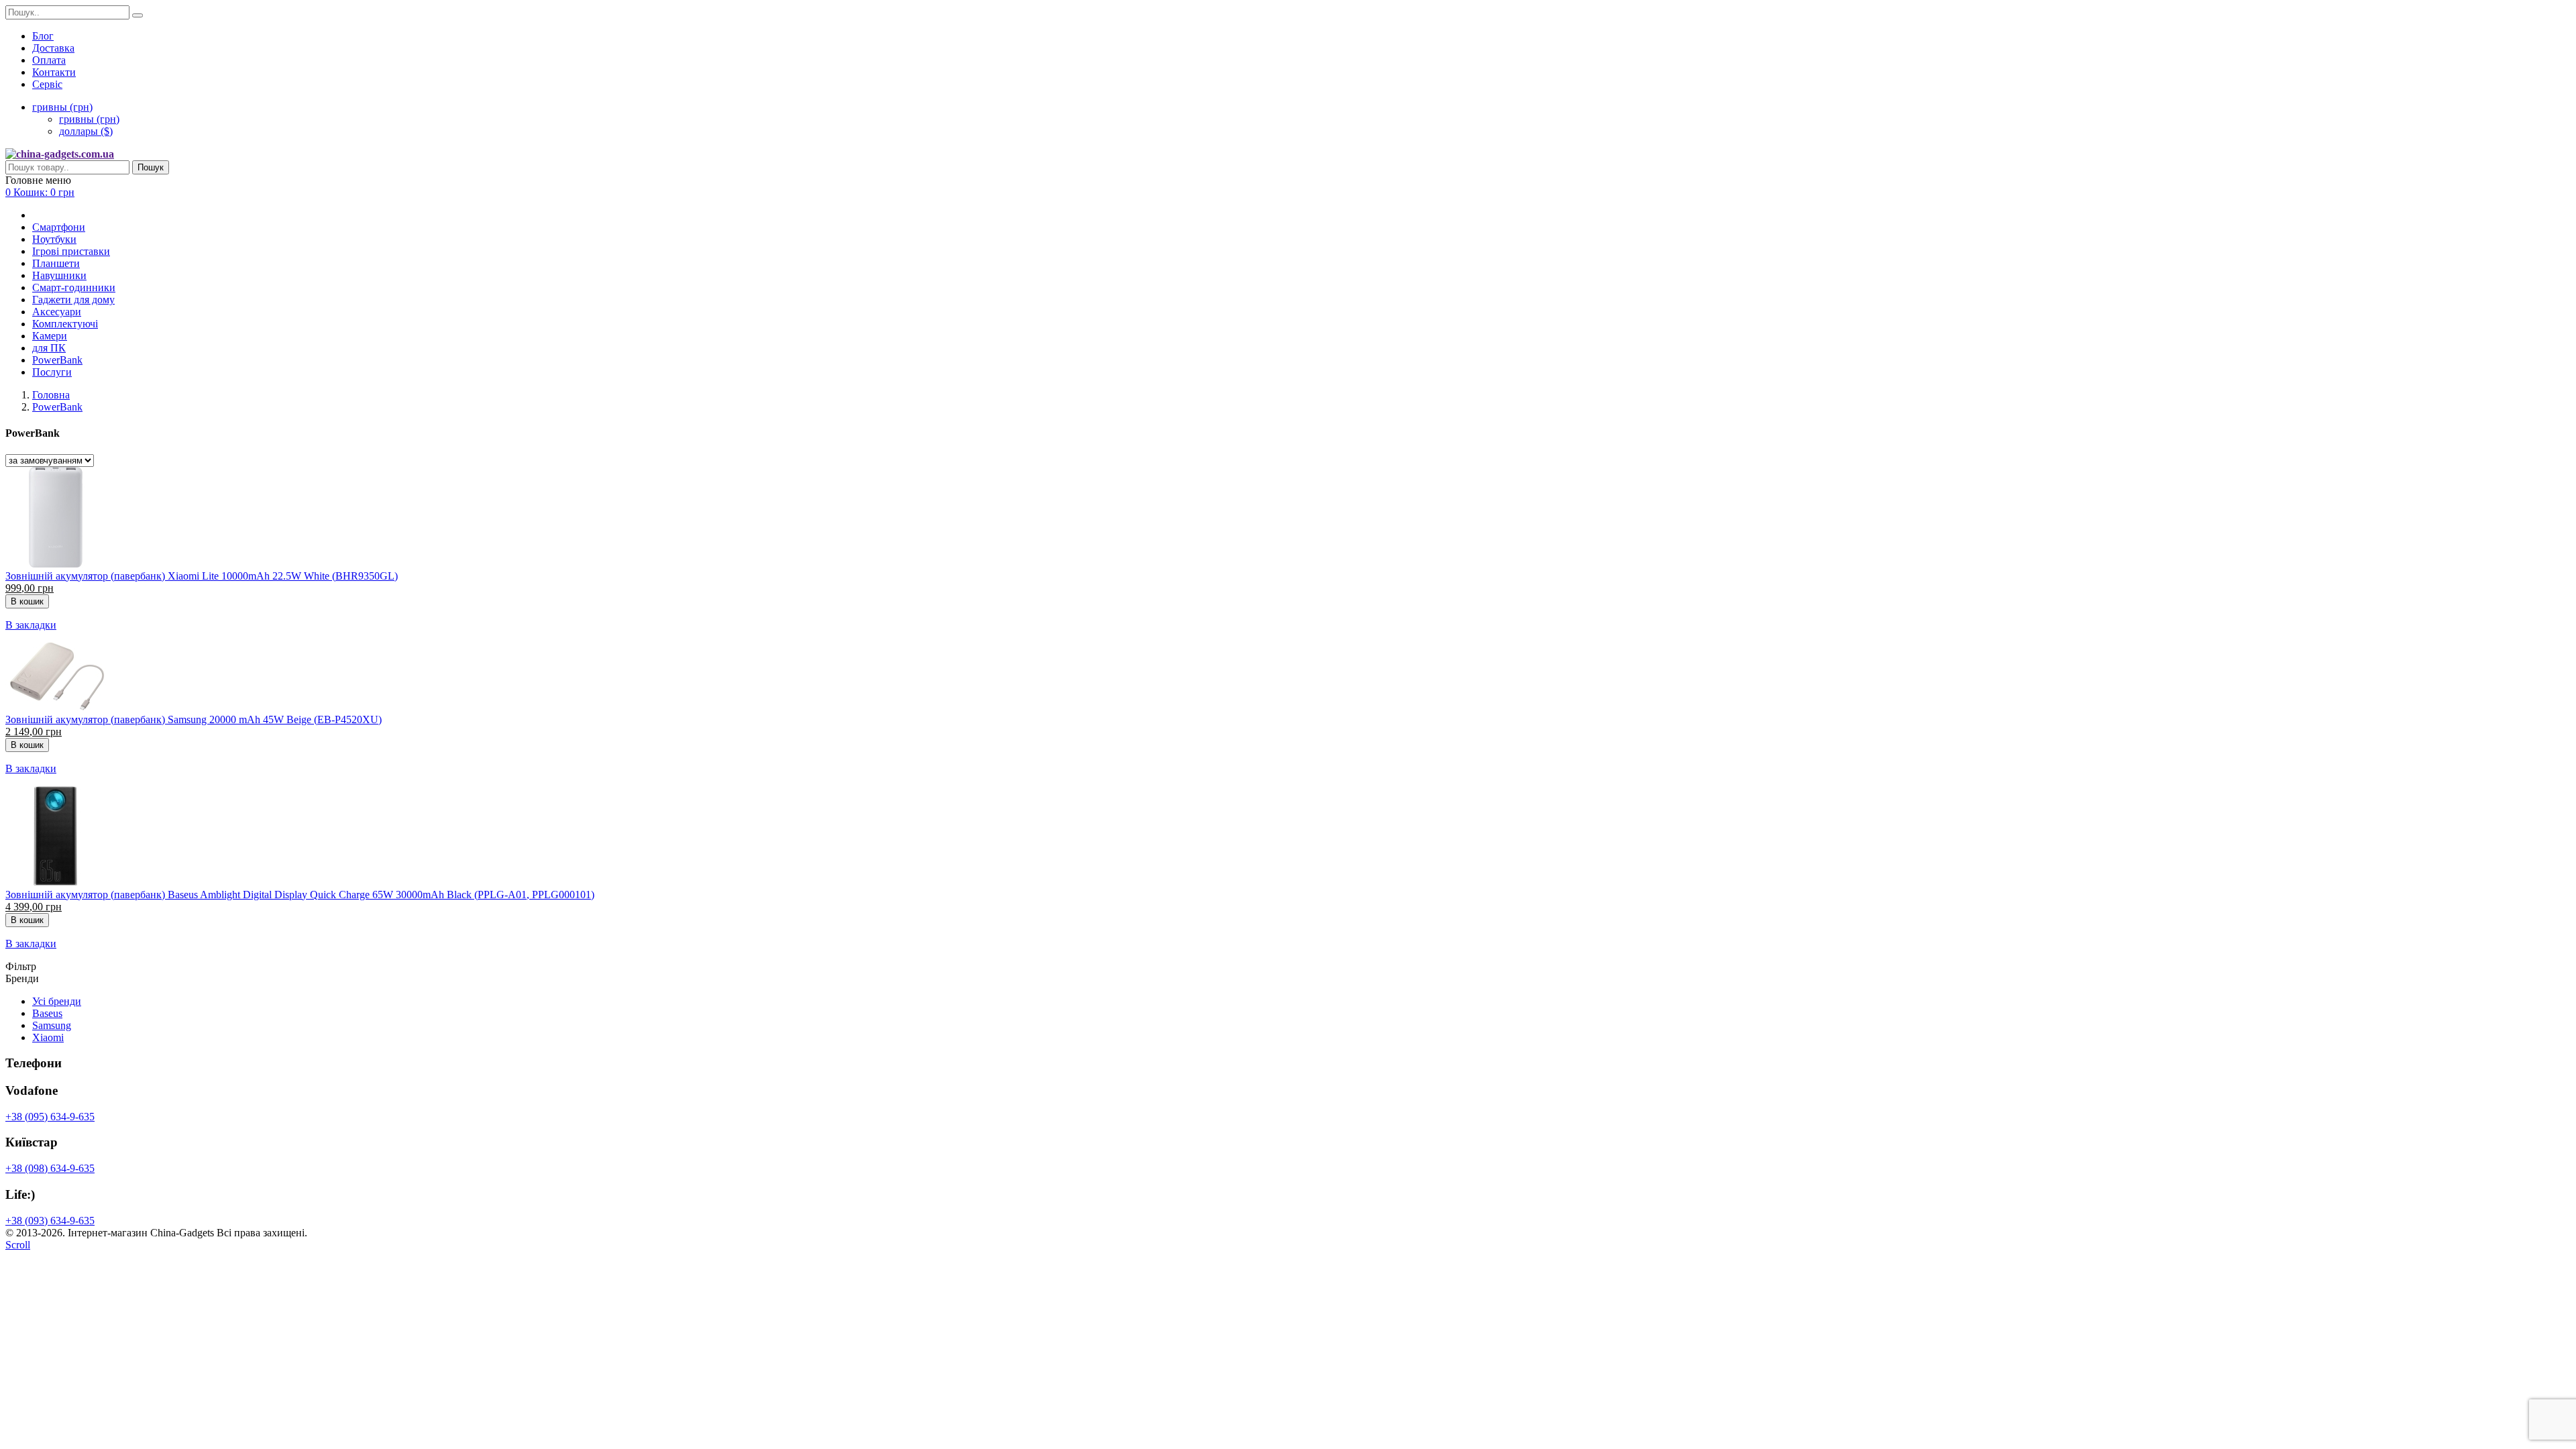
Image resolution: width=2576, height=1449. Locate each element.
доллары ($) (86, 131)
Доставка (53, 48)
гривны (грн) (89, 119)
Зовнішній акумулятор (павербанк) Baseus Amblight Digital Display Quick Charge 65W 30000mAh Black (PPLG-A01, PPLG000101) (300, 895)
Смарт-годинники (74, 287)
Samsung (52, 1025)
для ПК (49, 348)
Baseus (47, 1013)
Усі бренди (57, 1001)
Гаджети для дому (73, 300)
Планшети (56, 263)
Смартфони (59, 227)
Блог (43, 36)
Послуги (52, 372)
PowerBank (57, 360)
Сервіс (47, 84)
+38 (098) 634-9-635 (50, 1168)
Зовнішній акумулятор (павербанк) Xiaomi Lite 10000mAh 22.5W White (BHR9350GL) (202, 576)
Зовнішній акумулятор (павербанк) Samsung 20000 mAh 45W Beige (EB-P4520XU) (194, 719)
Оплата (49, 60)
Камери (50, 336)
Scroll (18, 1245)
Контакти (54, 72)
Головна (51, 395)
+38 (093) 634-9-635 (50, 1221)
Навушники (59, 275)
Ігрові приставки (71, 251)
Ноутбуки (54, 239)
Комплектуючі (65, 324)
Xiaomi (48, 1037)
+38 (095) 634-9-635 (50, 1117)
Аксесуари (57, 312)
